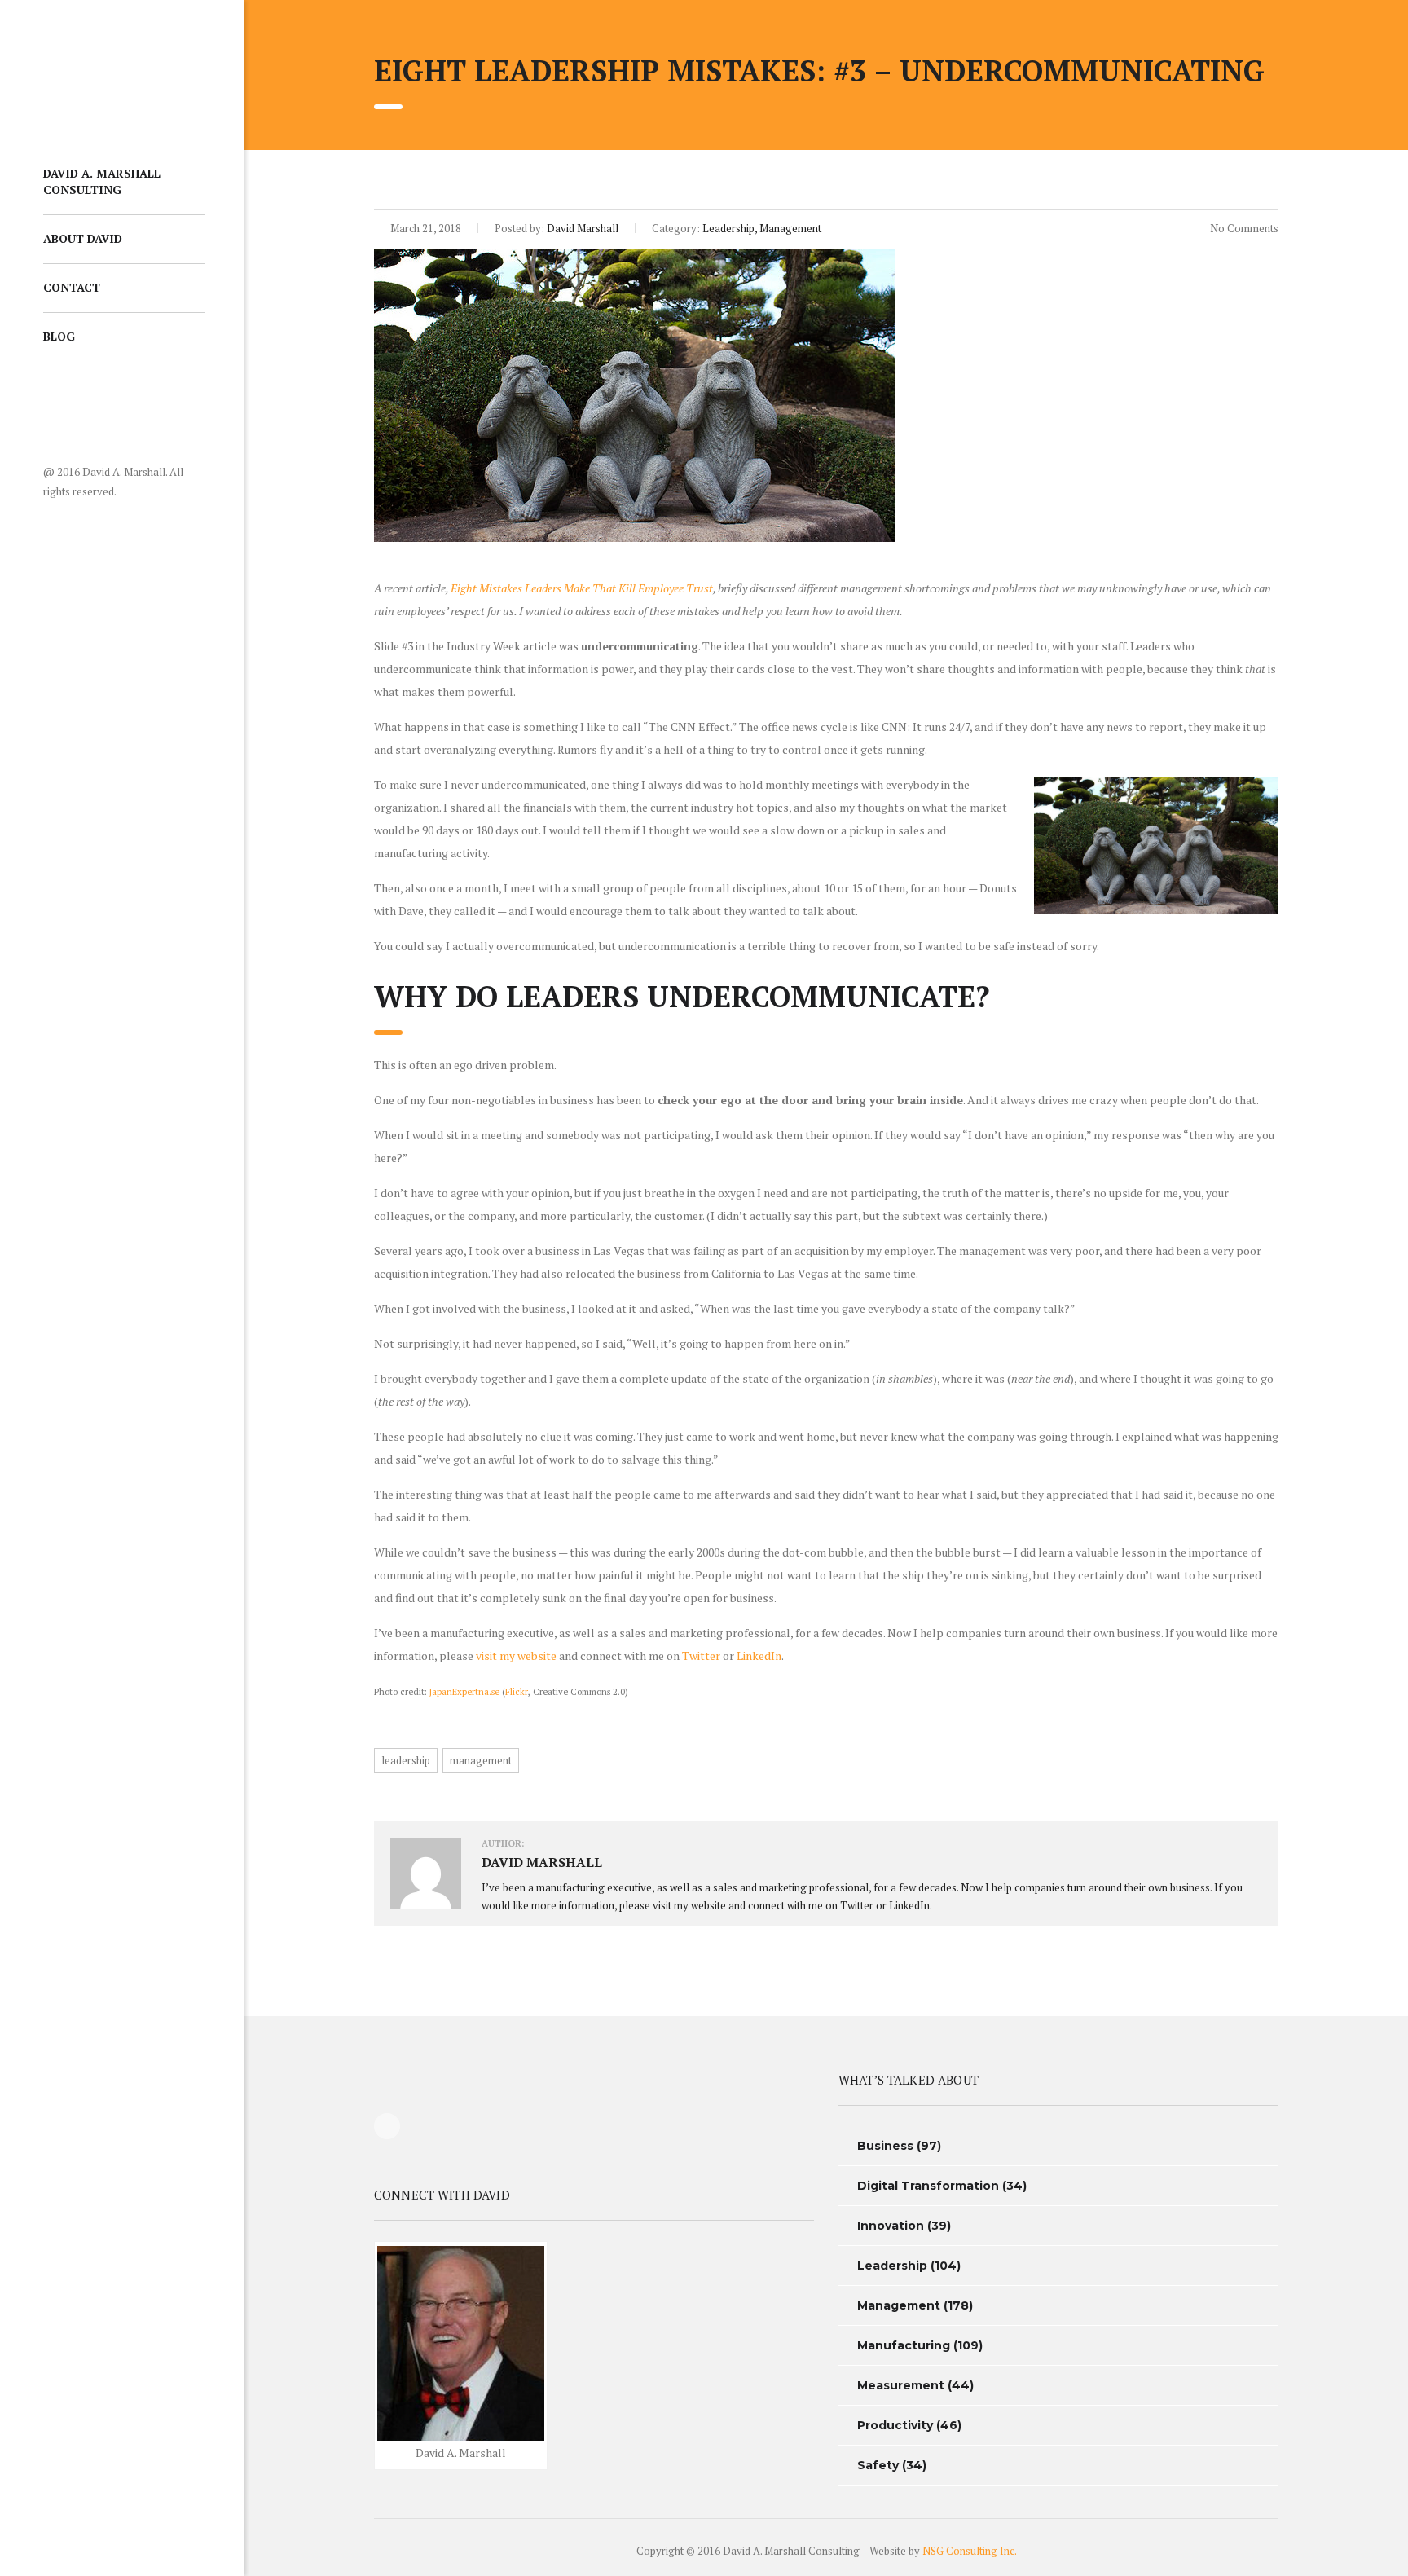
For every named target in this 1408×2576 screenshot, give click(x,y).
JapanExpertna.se (464, 1691)
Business (885, 2146)
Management (899, 2305)
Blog (59, 336)
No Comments (1243, 228)
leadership (406, 1760)
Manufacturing (904, 2345)
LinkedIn (759, 1656)
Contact (72, 287)
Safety (878, 2465)
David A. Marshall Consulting (102, 181)
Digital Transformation (928, 2186)
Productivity (895, 2425)
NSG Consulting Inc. (970, 2551)
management (481, 1760)
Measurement (901, 2385)
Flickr (517, 1691)
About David (83, 238)
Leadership (892, 2266)
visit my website (516, 1656)
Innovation (891, 2226)
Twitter (701, 1656)
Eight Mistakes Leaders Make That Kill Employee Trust (582, 588)
